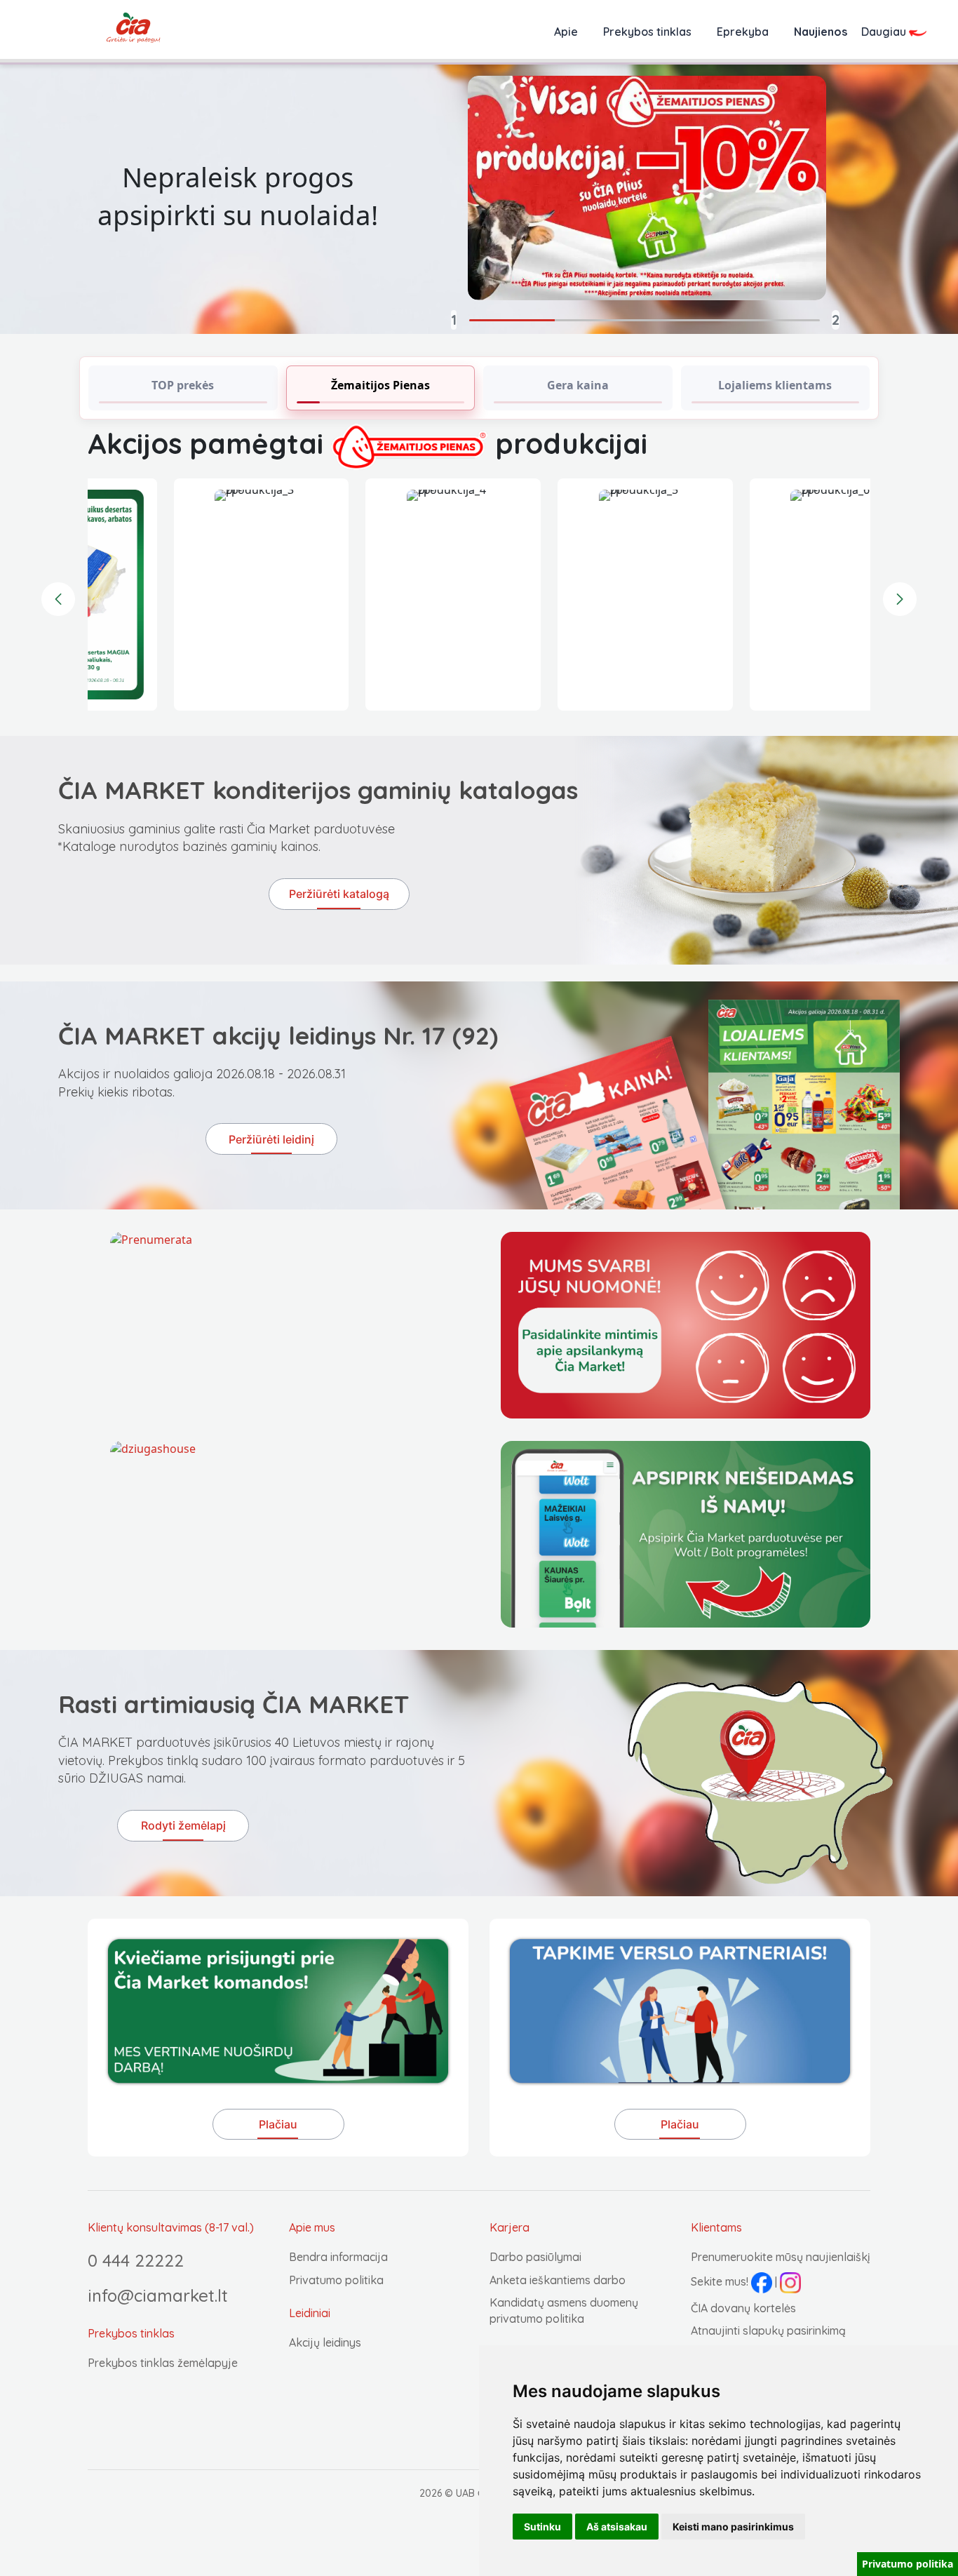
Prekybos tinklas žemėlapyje (163, 2363)
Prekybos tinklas (647, 32)
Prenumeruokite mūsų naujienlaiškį (781, 2257)
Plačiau (278, 2124)
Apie (566, 32)
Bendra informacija (338, 2257)
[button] (427, 320)
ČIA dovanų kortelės (743, 2308)
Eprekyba (743, 32)
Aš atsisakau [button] (617, 2527)
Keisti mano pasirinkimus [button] (733, 2527)
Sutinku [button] (542, 2527)
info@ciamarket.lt (158, 2295)
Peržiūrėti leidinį (271, 1139)
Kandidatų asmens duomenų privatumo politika (564, 2310)
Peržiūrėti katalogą (339, 894)
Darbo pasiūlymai (535, 2257)
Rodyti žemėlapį (183, 1825)
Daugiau (885, 32)
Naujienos (821, 32)
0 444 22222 (136, 2260)
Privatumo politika (336, 2280)
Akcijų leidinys (325, 2342)
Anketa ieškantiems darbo (558, 2280)
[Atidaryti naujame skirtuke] (295, 1534)
